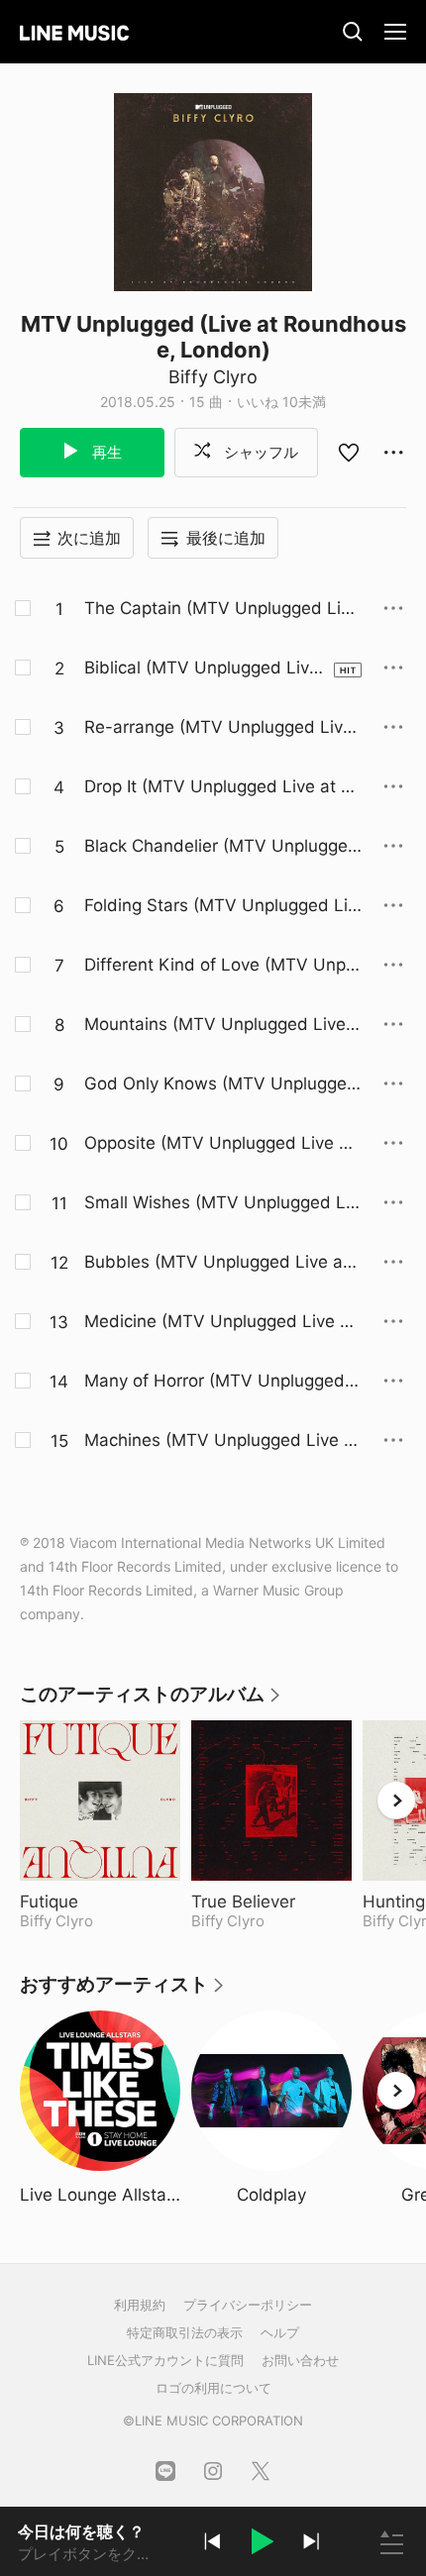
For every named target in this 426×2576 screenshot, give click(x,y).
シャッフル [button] (259, 452)
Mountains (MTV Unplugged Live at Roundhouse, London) (222, 1025)
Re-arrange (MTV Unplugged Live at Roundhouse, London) (218, 728)
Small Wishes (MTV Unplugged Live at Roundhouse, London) (221, 1203)
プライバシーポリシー (248, 2305)
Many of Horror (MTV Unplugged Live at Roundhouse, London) (222, 1382)
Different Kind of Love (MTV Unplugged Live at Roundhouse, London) (222, 966)
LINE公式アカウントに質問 (165, 2360)
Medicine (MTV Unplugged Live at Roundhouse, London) (220, 1322)
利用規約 (140, 2305)
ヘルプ (280, 2332)
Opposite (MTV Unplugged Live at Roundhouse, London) (219, 1144)
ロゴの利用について (213, 2388)
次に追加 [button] (89, 538)
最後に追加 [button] (226, 538)
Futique (99, 1902)
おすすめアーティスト (123, 1991)
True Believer (271, 1902)
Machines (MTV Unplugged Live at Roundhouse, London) (222, 1441)
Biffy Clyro (213, 377)
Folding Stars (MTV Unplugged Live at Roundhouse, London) (220, 906)
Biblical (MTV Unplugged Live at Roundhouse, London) (202, 669)
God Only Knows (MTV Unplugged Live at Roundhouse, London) (221, 1084)
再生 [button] (105, 452)
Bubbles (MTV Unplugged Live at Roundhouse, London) (216, 1263)
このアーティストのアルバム (151, 1701)
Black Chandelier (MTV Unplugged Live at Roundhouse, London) (221, 847)
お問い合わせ (300, 2360)
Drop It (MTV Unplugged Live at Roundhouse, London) (223, 787)
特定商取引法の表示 (185, 2332)
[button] (262, 2544)
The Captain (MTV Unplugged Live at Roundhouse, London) (222, 609)
